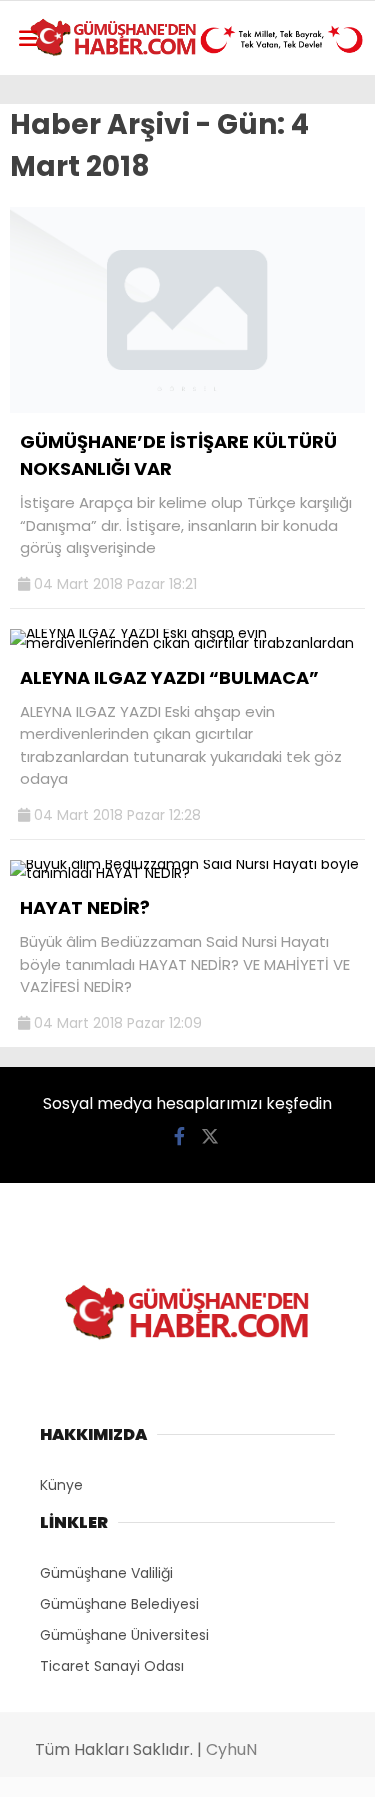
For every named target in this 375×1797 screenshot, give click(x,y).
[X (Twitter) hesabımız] (210, 1136)
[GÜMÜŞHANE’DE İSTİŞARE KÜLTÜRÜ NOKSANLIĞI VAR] (187, 408)
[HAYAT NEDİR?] (187, 873)
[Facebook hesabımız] (179, 1136)
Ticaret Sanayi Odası (112, 1666)
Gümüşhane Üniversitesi (124, 1635)
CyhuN (231, 1749)
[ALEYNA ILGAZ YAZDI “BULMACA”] (187, 643)
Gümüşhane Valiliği (106, 1573)
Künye (61, 1485)
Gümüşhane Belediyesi (119, 1604)
